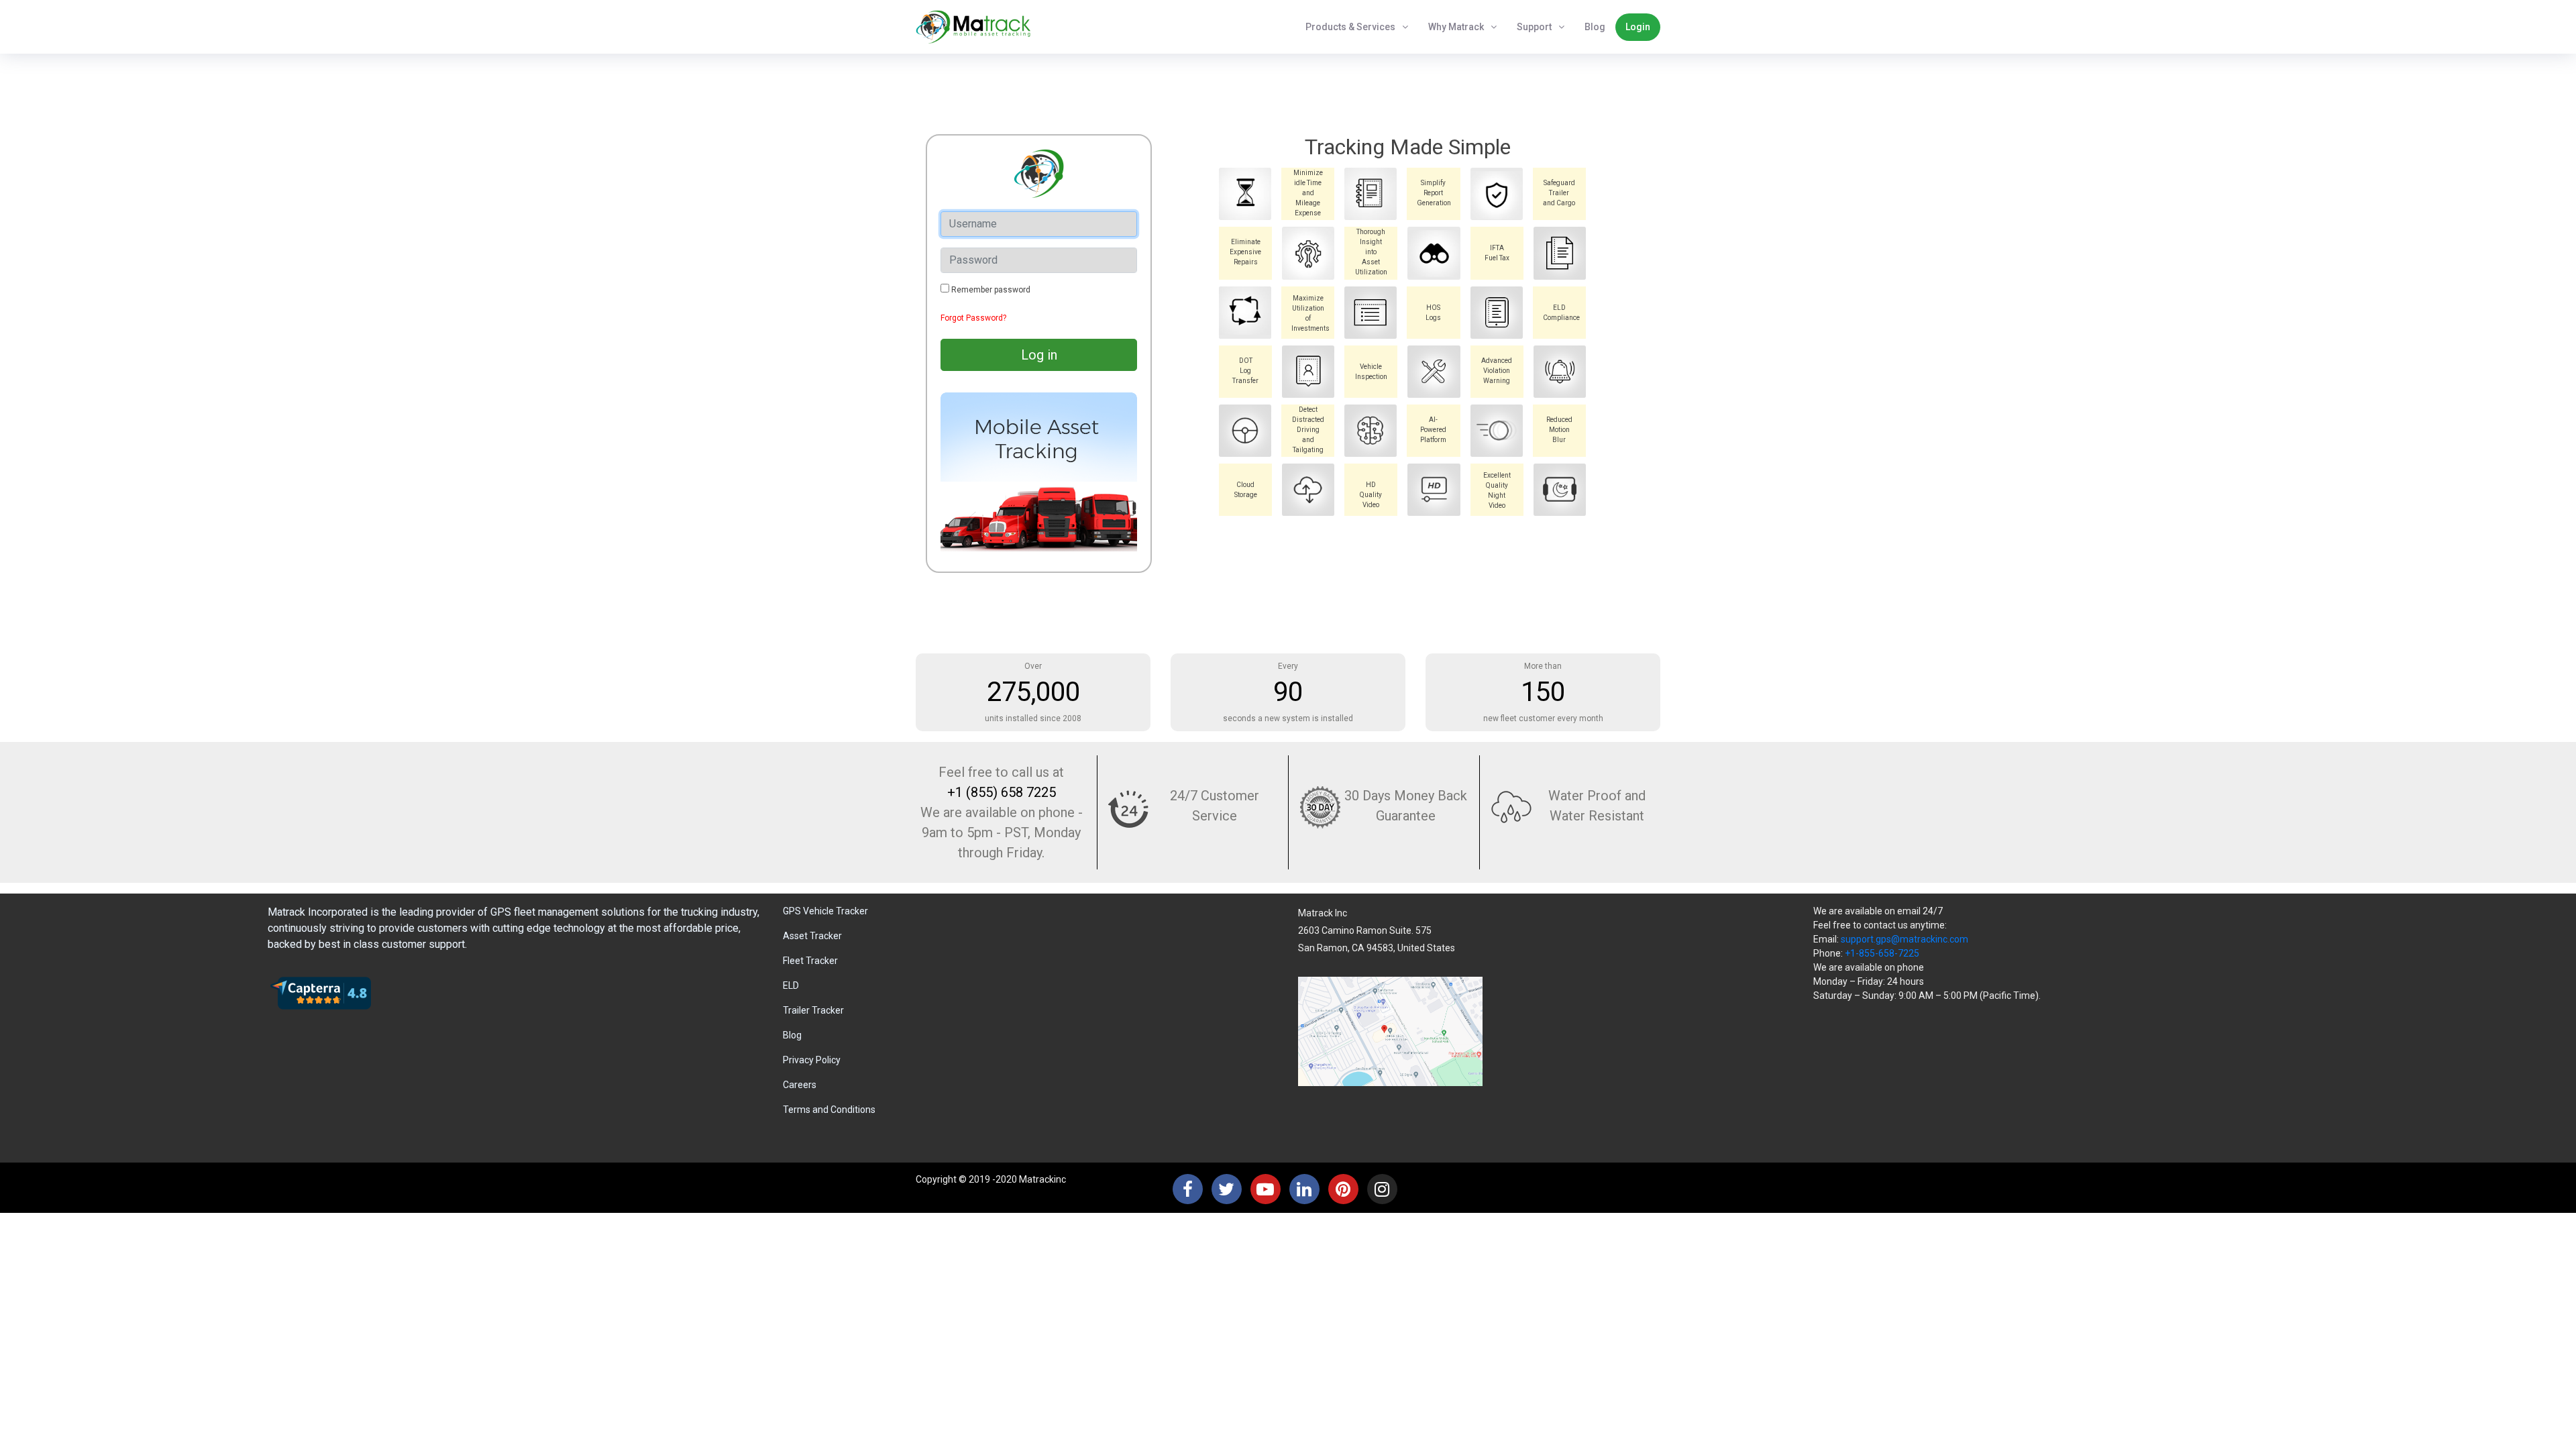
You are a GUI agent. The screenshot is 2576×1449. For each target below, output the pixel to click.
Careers (800, 1085)
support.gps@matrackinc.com (1904, 939)
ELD (791, 985)
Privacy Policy (812, 1060)
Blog (1595, 27)
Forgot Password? (973, 318)
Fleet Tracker (810, 961)
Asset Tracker (812, 936)
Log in (1039, 355)
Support (1534, 27)
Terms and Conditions (829, 1110)
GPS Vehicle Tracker (825, 911)
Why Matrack (1456, 27)
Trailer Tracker (813, 1010)
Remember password (991, 290)
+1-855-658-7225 (1882, 953)
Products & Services (1350, 27)
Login (1638, 27)
